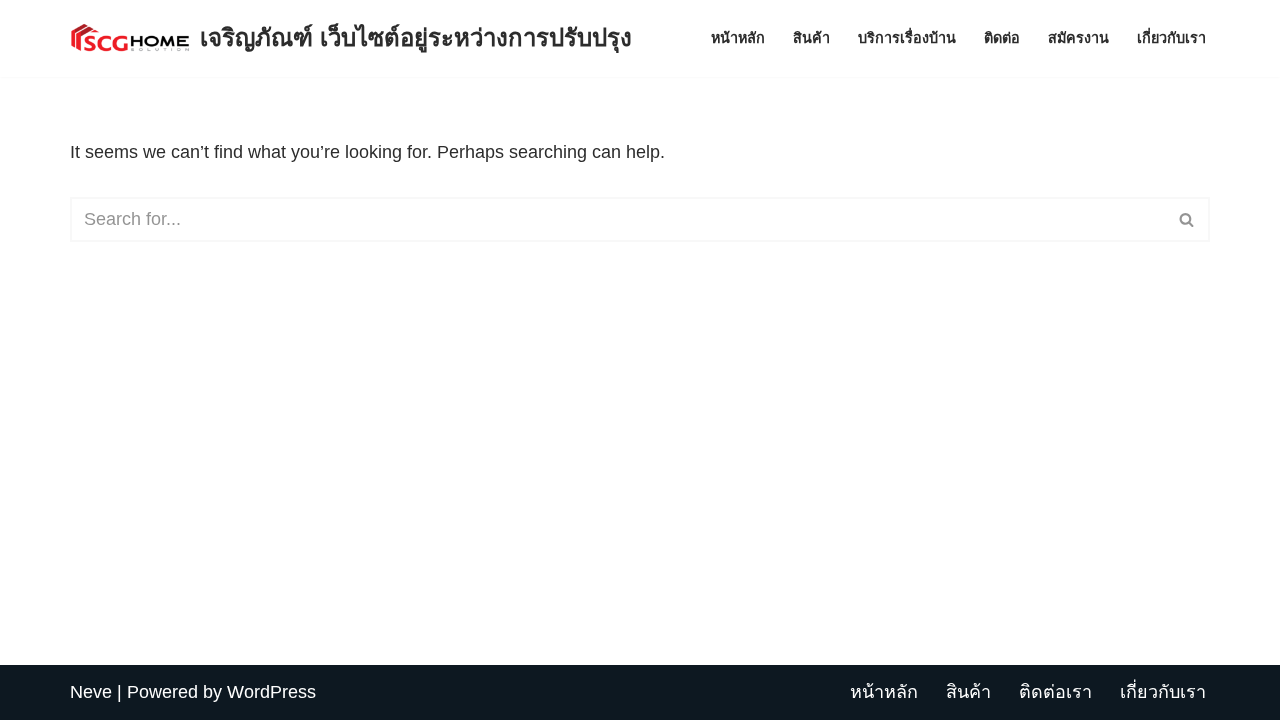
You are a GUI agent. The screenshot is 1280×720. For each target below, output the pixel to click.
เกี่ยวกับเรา (1171, 38)
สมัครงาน (1078, 38)
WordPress (271, 692)
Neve (91, 692)
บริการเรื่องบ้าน (907, 38)
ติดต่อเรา (1055, 692)
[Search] (1187, 219)
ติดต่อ (1002, 38)
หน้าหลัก (738, 38)
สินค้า (811, 38)
